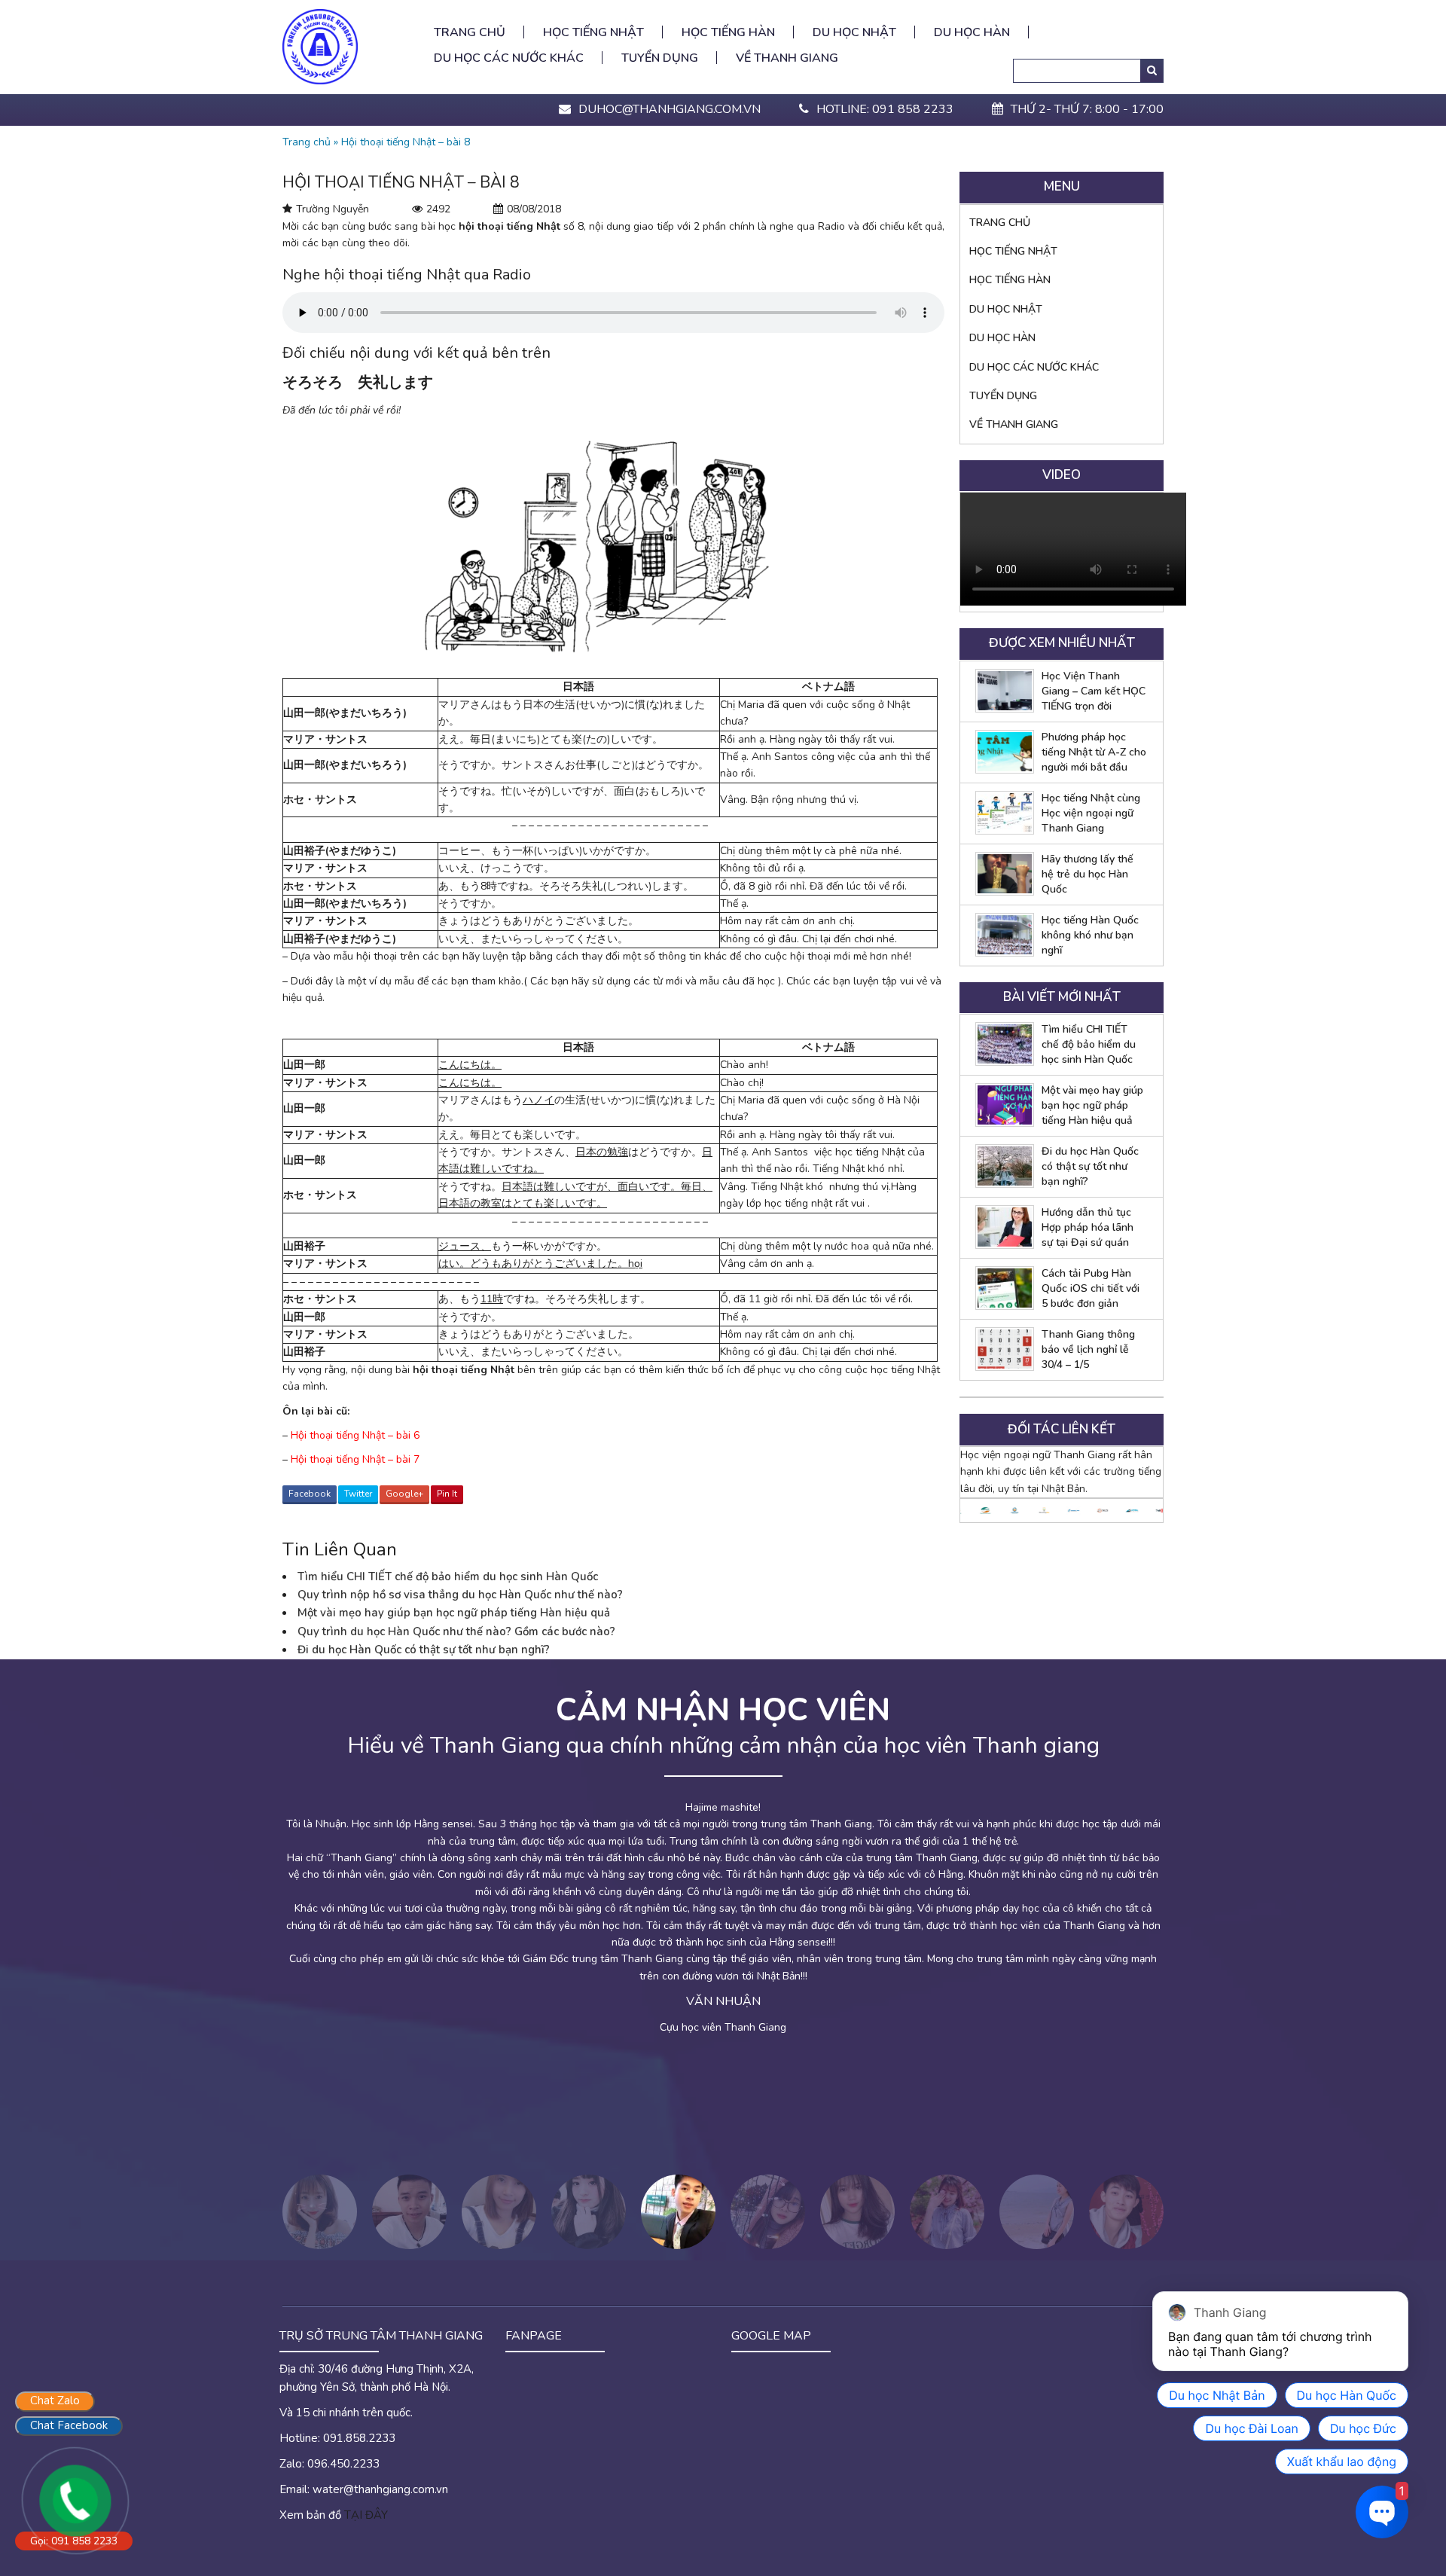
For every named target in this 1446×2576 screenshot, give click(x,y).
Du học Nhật (854, 32)
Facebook (310, 1494)
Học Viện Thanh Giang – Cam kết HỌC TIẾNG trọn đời (1094, 691)
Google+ (404, 1494)
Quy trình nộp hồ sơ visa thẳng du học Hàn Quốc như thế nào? (460, 1595)
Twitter (358, 1494)
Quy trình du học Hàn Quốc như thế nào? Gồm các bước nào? (456, 1631)
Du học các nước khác (509, 58)
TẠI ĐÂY (366, 2515)
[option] (975, 1511)
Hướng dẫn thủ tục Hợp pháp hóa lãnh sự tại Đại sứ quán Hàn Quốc (1088, 1228)
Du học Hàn (972, 32)
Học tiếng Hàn (728, 32)
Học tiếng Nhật (593, 32)
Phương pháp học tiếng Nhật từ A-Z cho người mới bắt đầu (1094, 752)
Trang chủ (470, 32)
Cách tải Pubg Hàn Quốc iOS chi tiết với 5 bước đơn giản (1091, 1288)
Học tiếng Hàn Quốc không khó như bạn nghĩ (1090, 935)
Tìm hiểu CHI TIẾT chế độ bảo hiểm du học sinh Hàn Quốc (448, 1576)
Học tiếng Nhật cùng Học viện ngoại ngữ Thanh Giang (1091, 813)
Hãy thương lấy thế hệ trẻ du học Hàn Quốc (1088, 874)
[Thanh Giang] (320, 46)
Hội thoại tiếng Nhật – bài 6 (355, 1435)
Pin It (447, 1494)
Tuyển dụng (660, 58)
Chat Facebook (69, 2425)
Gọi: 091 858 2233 (74, 2541)
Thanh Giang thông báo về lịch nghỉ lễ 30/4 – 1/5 (1088, 1349)
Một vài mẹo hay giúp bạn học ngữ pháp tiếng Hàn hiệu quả (454, 1613)
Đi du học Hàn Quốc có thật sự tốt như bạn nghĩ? (424, 1650)
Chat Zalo (55, 2401)
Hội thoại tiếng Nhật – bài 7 (355, 1459)
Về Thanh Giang (787, 58)
